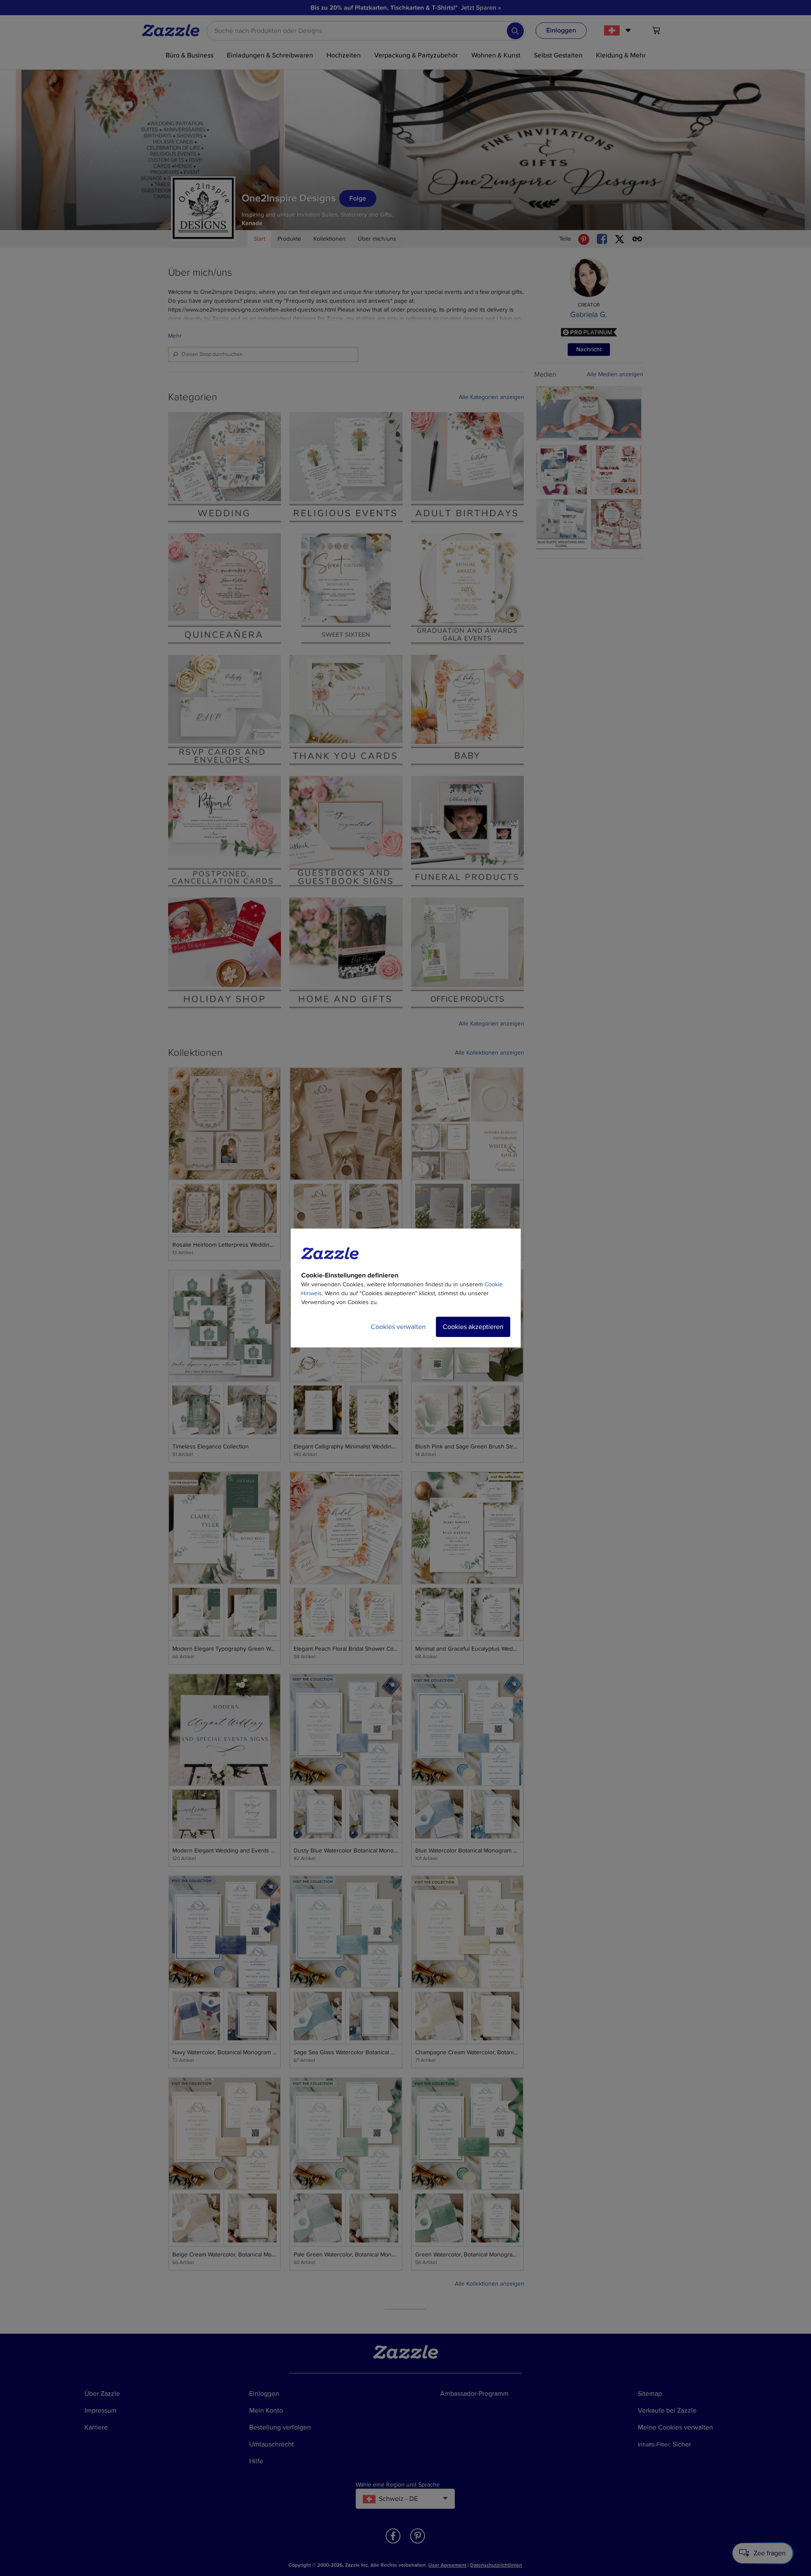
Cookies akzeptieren (473, 1327)
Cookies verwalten (398, 1327)
